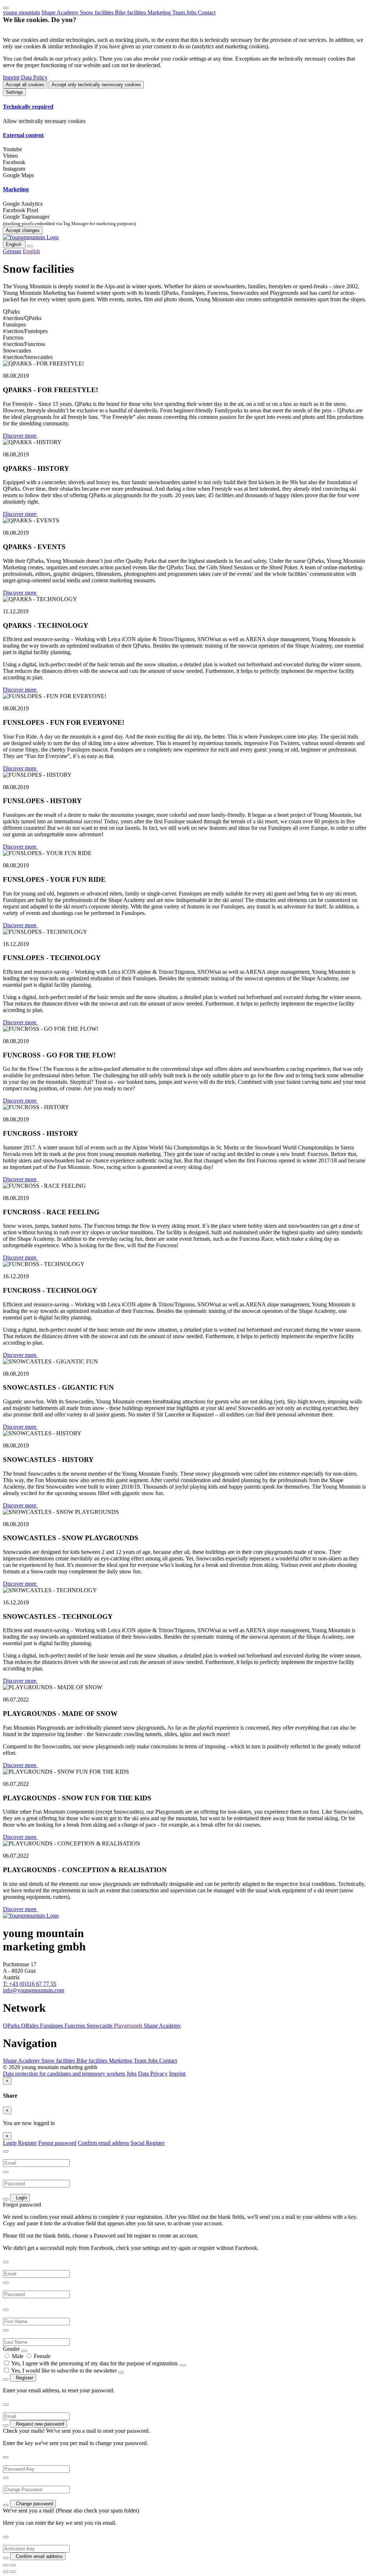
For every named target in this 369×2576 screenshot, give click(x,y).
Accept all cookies (25, 85)
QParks (12, 2026)
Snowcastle (100, 2026)
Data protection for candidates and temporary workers (64, 2074)
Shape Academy (61, 12)
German (12, 251)
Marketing (160, 12)
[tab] (184, 107)
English (14, 244)
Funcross (75, 2026)
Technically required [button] (28, 107)
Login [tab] (10, 2143)
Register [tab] (27, 2143)
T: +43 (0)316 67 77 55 (30, 1984)
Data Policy (34, 77)
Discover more (20, 436)
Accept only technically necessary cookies (96, 85)
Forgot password (57, 2143)
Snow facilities (97, 12)
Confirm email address (103, 2143)
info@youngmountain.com (34, 1990)
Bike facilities (131, 12)
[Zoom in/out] (13, 2565)
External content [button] (23, 135)
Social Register (148, 2143)
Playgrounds (129, 2026)
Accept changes (23, 230)
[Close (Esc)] (6, 2565)
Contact (207, 12)
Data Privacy (153, 2074)
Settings (14, 92)
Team (179, 12)
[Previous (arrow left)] (6, 2572)
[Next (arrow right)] (13, 2572)
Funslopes (52, 2026)
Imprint (11, 77)
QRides (31, 2026)
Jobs (192, 12)
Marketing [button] (16, 189)
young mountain (21, 12)
